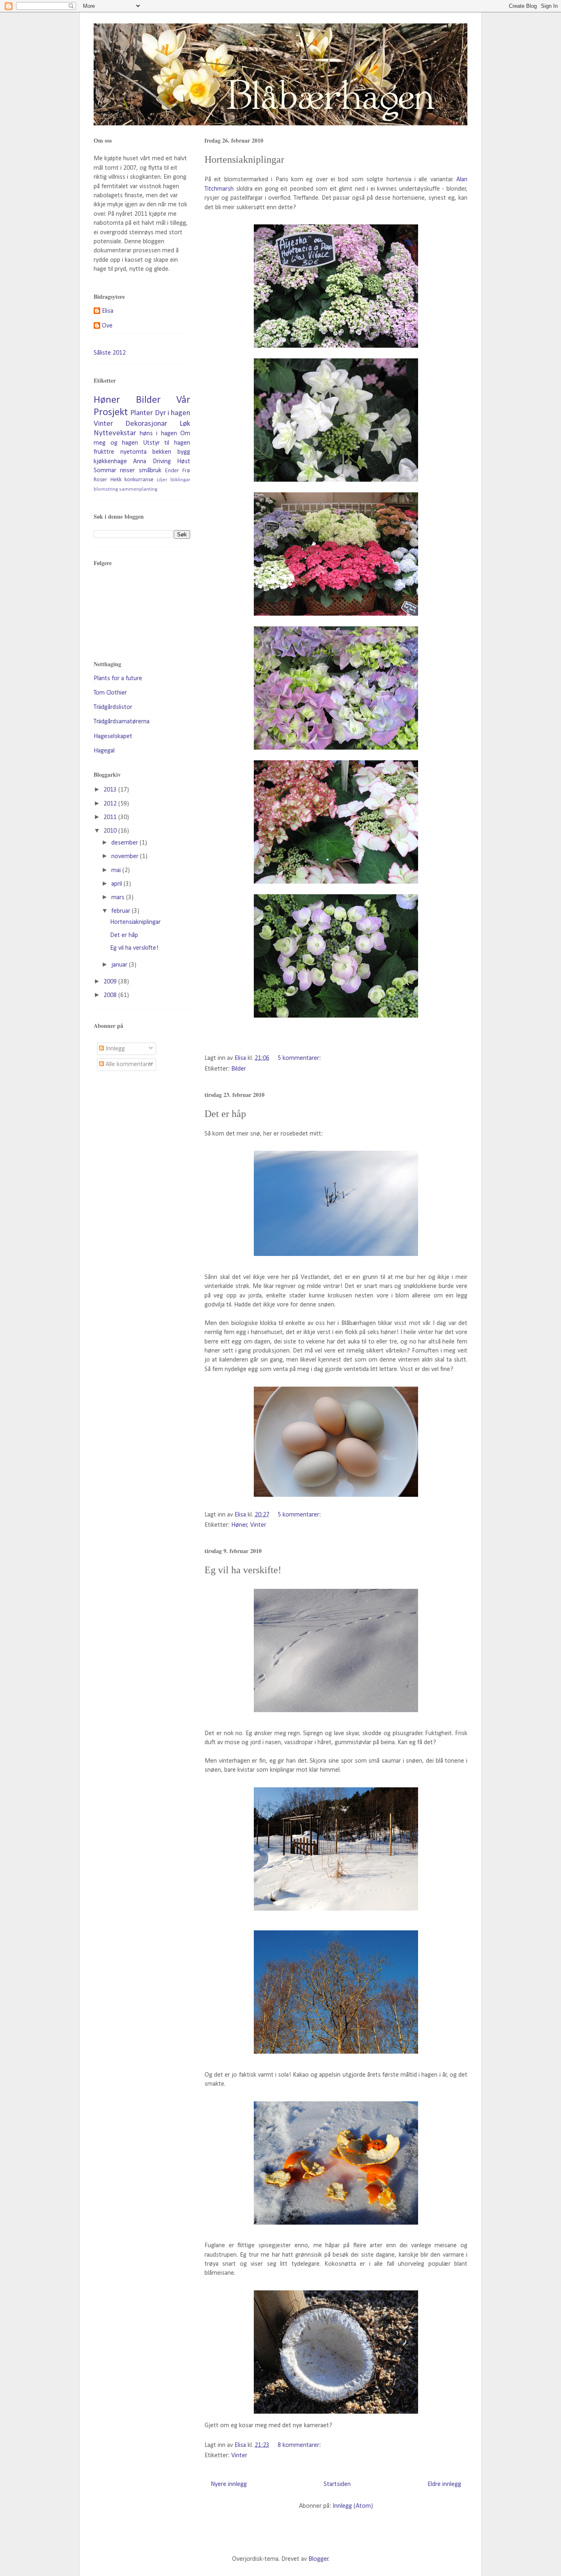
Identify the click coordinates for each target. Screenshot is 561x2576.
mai (117, 870)
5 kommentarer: (300, 1058)
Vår (183, 400)
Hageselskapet (113, 736)
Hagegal (104, 751)
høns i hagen (158, 434)
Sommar (105, 471)
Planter (141, 413)
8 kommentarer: (300, 2445)
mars (119, 898)
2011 (111, 817)
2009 (111, 982)
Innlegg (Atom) (353, 2506)
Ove (107, 326)
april (117, 884)
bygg (184, 452)
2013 (111, 790)
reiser (127, 471)
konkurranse (139, 480)
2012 (111, 804)
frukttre (104, 452)
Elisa (108, 311)
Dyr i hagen (173, 413)
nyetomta (133, 452)
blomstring (106, 489)
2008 (111, 995)
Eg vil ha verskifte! (243, 1570)
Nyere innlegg (229, 2484)
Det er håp (225, 1114)
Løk (185, 424)
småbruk (150, 471)
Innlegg (114, 1049)
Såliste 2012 (110, 353)
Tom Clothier (110, 693)
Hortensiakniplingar (244, 159)
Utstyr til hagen (167, 443)
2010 (111, 831)
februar (122, 911)
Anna (140, 462)
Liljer (162, 480)
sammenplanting (138, 489)
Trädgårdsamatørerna (122, 722)
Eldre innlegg (444, 2484)
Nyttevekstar (115, 433)
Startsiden (337, 2484)
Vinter (258, 1525)
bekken (162, 452)
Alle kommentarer (129, 1064)
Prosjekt (111, 412)
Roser (100, 480)
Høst (184, 462)
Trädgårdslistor (113, 707)
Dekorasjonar (146, 424)
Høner (239, 1525)
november (126, 856)
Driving (162, 462)
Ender (172, 471)
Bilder (239, 1069)
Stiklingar (180, 480)
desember (125, 843)
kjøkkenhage (110, 462)
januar (120, 965)
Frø (186, 471)
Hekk (116, 480)
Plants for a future (118, 679)
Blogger (318, 2559)
